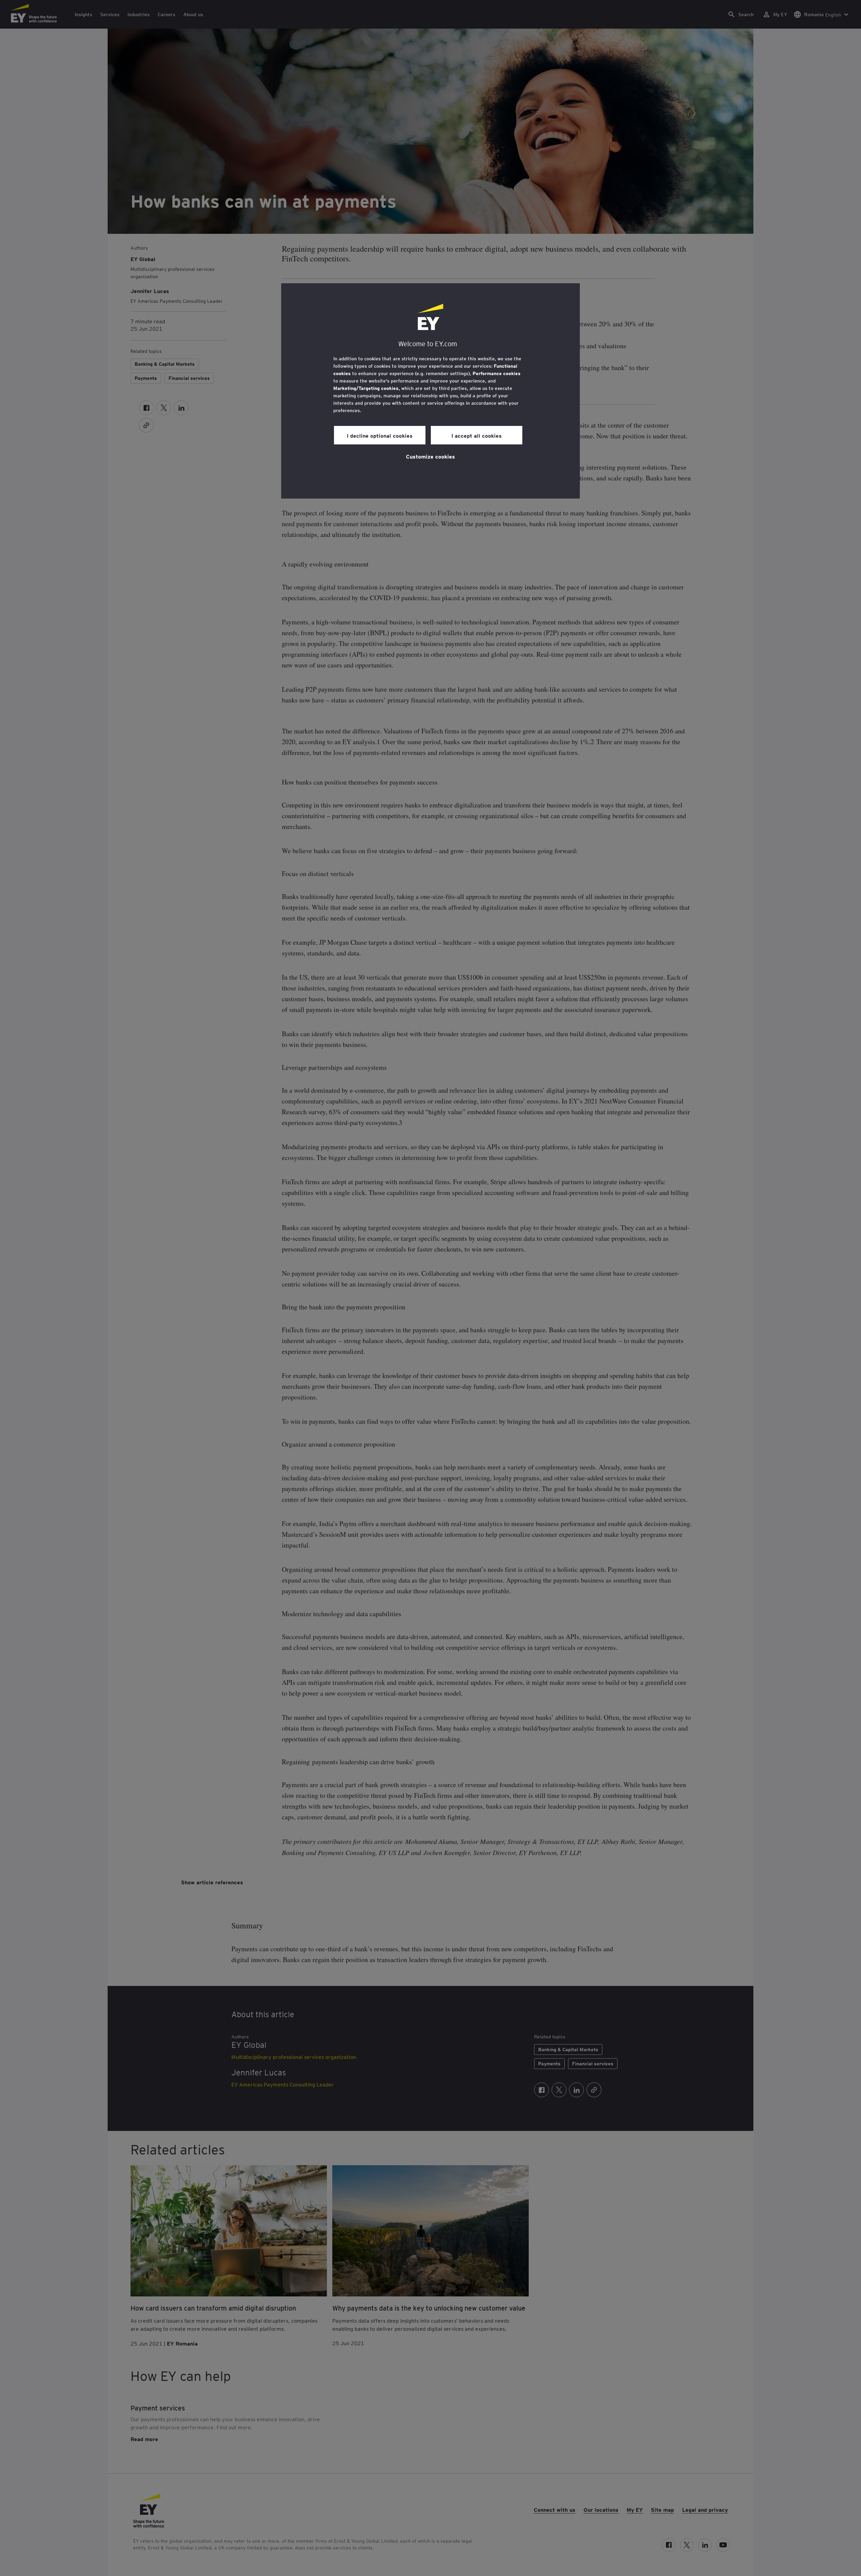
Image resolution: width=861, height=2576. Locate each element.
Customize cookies (430, 456)
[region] (430, 391)
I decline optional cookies (380, 435)
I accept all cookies (477, 435)
